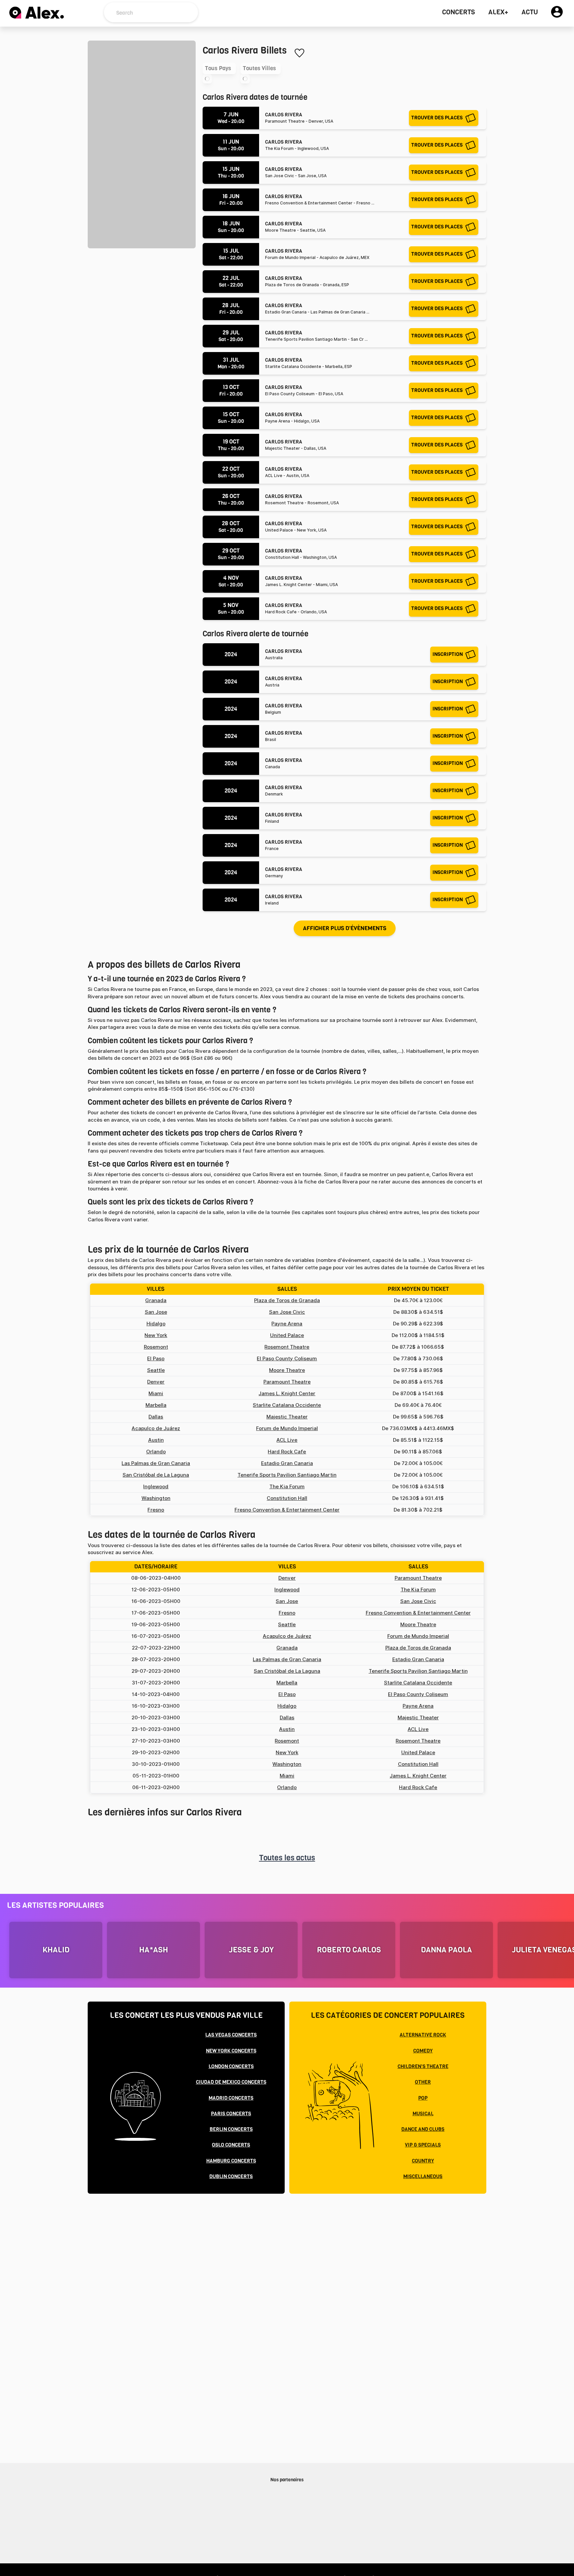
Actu (530, 12)
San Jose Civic (287, 1312)
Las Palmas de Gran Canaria (156, 1463)
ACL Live (287, 1440)
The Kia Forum (287, 1487)
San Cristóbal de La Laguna (156, 1475)
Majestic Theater (287, 1417)
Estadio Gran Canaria (287, 1463)
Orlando (156, 1452)
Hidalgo (156, 1324)
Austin (156, 1440)
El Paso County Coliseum (287, 1359)
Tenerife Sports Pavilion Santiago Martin (287, 1475)
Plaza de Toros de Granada (287, 1300)
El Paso (156, 1359)
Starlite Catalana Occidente (287, 1405)
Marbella (156, 1405)
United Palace (287, 1335)
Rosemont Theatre (287, 1347)
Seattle (156, 1370)
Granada (156, 1300)
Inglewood (156, 1487)
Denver (156, 1382)
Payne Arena (287, 1324)
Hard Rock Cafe (287, 1452)
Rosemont (156, 1347)
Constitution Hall (287, 1498)
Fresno (156, 1510)
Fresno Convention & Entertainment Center (287, 1510)
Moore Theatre (287, 1370)
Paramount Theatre (287, 1382)
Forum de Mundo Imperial (287, 1428)
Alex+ (498, 12)
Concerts (459, 12)
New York (156, 1335)
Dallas (156, 1417)
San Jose (156, 1312)
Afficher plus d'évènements (345, 928)
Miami (156, 1394)
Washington (156, 1498)
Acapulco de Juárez (156, 1428)
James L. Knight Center (287, 1394)
